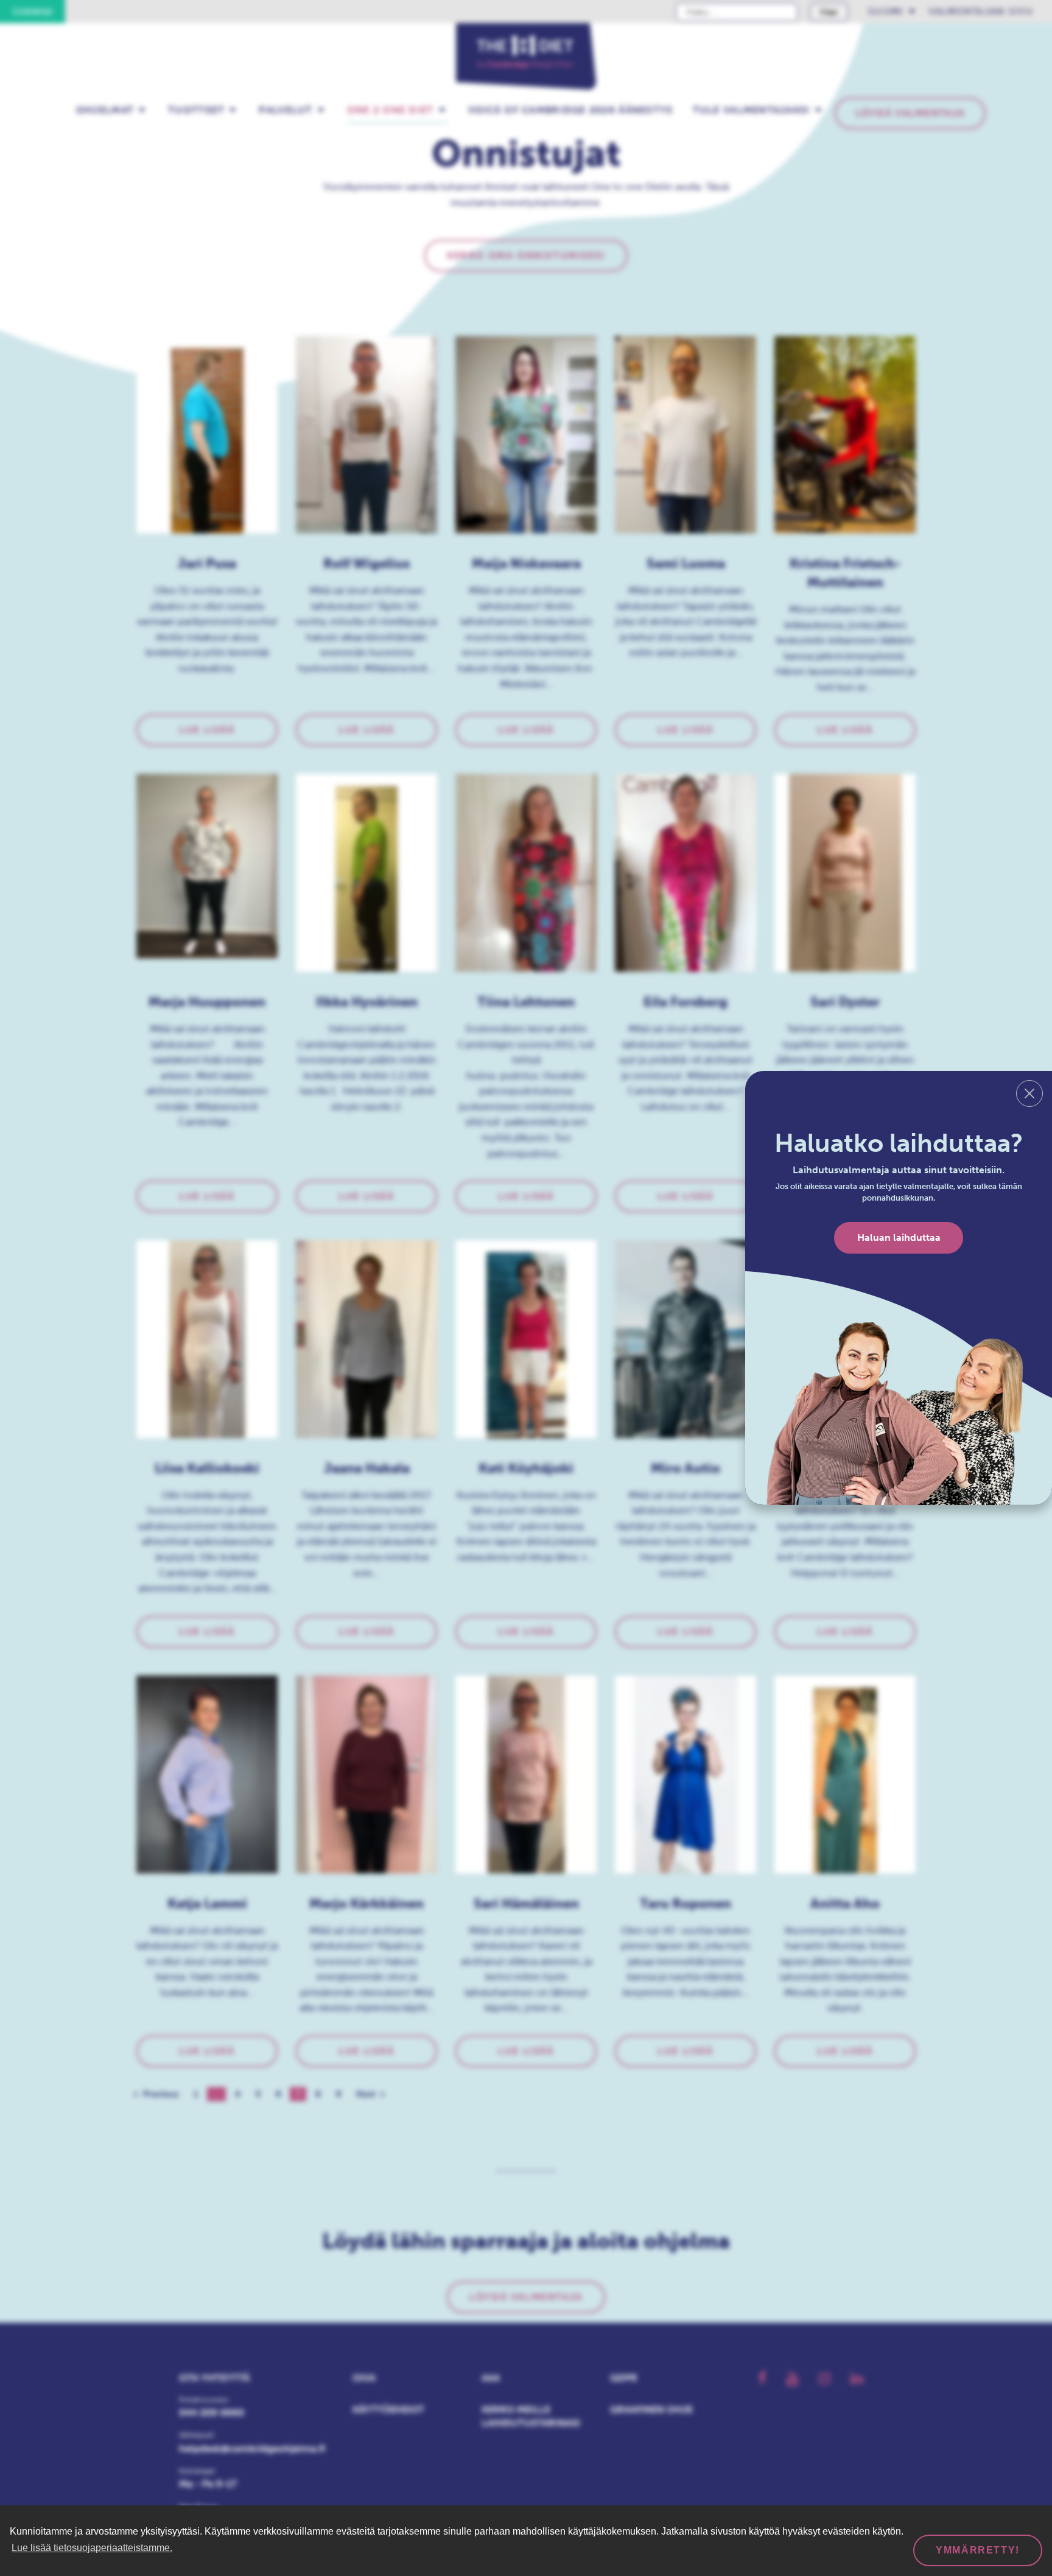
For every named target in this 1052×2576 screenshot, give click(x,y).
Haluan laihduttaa (899, 1237)
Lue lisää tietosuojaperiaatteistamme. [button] (92, 2548)
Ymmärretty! (978, 2550)
